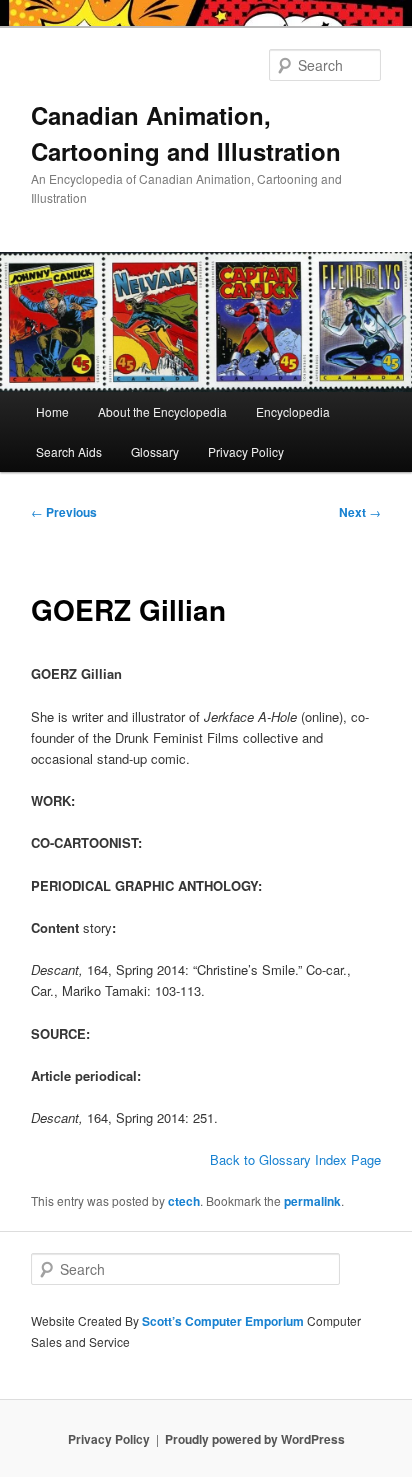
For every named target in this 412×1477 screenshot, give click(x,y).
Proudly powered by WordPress (255, 1439)
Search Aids (69, 451)
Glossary (155, 451)
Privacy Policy (246, 451)
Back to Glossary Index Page (295, 1159)
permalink (312, 1201)
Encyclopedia (293, 411)
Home (52, 411)
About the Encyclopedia (162, 411)
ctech (184, 1201)
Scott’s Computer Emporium (224, 1321)
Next (360, 512)
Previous (64, 512)
